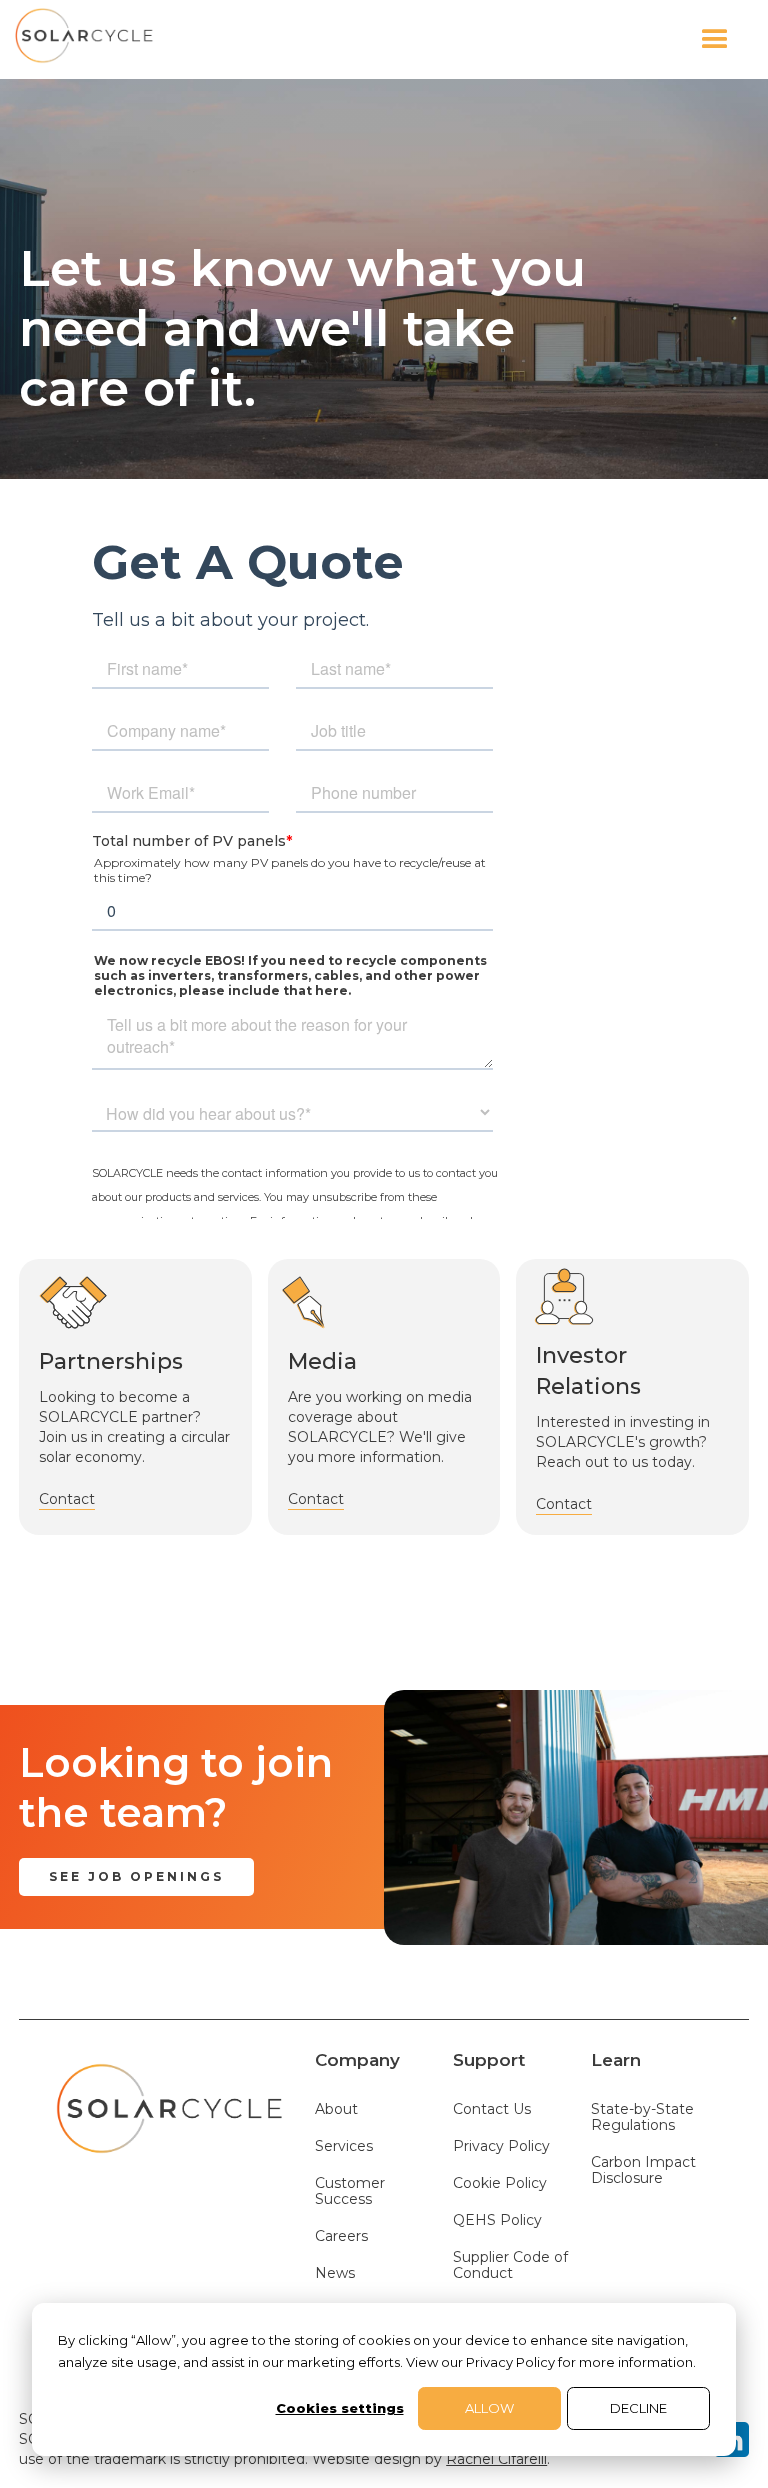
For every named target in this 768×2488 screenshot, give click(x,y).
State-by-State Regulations (642, 2117)
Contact (67, 1499)
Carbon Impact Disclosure (643, 2170)
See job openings (136, 1876)
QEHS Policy (497, 2220)
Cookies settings (340, 2408)
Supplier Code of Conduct (510, 2265)
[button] (453, 40)
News (335, 2273)
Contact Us (492, 2109)
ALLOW (489, 2408)
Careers (341, 2236)
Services (344, 2146)
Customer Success (350, 2191)
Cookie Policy (500, 2183)
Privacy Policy (501, 2146)
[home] (85, 39)
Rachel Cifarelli (496, 2459)
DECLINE (638, 2408)
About (336, 2109)
